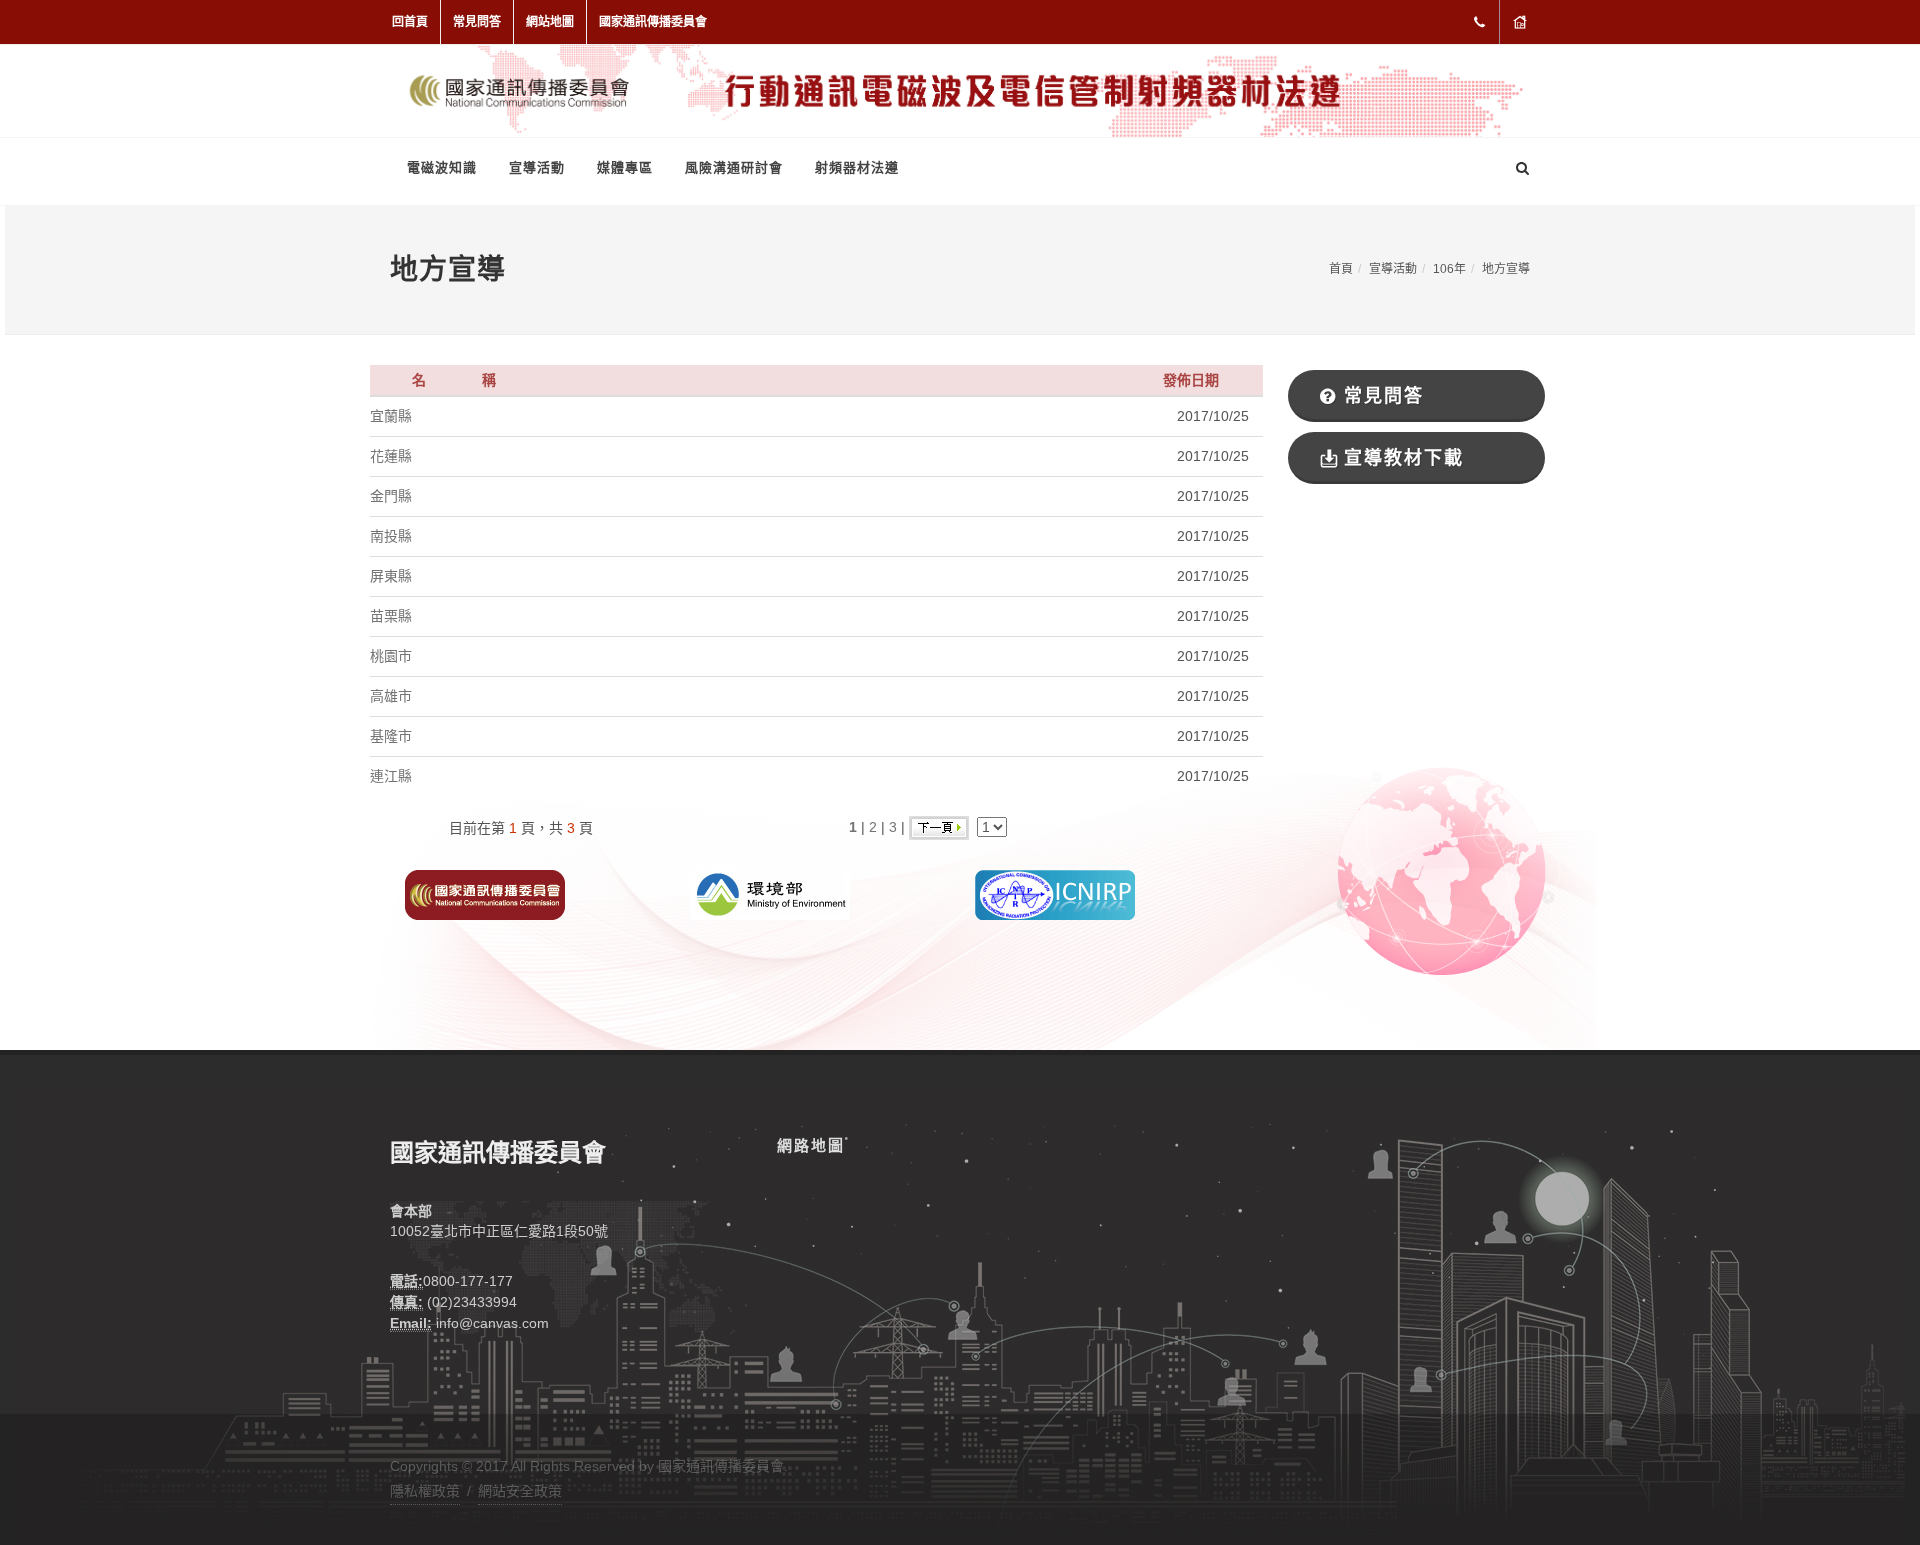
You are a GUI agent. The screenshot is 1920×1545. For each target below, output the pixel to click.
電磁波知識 (442, 167)
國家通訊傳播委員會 (653, 22)
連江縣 (391, 776)
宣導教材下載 (1404, 458)
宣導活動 (537, 167)
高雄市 (391, 696)
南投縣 (391, 536)
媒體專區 (625, 167)
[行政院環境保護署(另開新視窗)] (770, 894)
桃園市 (391, 656)
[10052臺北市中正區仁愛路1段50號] (1520, 22)
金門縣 (391, 496)
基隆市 (391, 736)
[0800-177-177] (1479, 22)
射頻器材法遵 (857, 167)
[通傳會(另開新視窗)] (485, 894)
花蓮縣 (391, 456)
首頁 (1341, 269)
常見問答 (477, 22)
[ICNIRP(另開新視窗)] (1055, 894)
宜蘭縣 (391, 416)
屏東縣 (391, 576)
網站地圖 (550, 22)
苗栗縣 (391, 616)
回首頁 (410, 22)
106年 (1449, 269)
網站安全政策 (520, 1491)
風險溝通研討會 (734, 167)
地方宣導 (1506, 269)
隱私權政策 (425, 1491)
